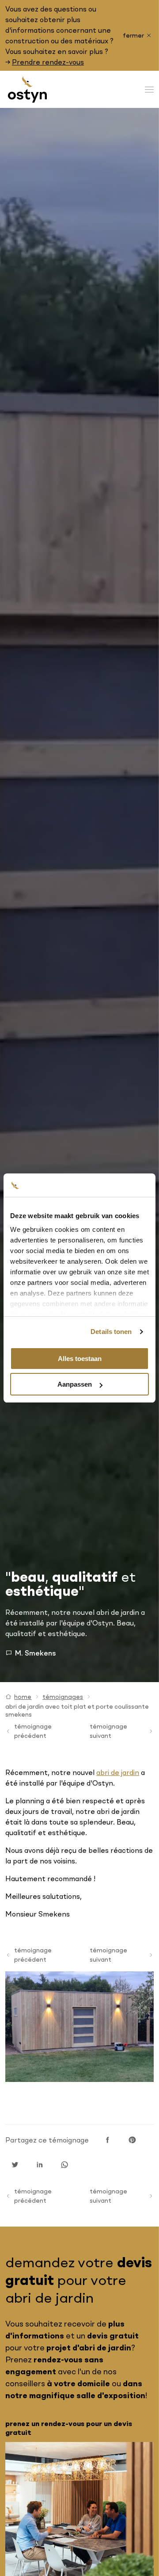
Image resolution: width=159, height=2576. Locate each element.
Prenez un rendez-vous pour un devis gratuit (69, 2428)
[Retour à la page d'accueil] (27, 89)
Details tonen (111, 1332)
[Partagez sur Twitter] (15, 2165)
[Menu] (149, 90)
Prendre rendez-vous (48, 62)
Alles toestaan (80, 1359)
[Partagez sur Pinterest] (132, 2140)
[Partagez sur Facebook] (107, 2140)
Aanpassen (75, 1384)
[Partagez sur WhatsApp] (64, 2165)
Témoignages (63, 1697)
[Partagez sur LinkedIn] (40, 2165)
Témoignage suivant (108, 1731)
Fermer (133, 35)
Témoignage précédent (33, 1731)
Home (23, 1697)
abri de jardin (118, 1772)
